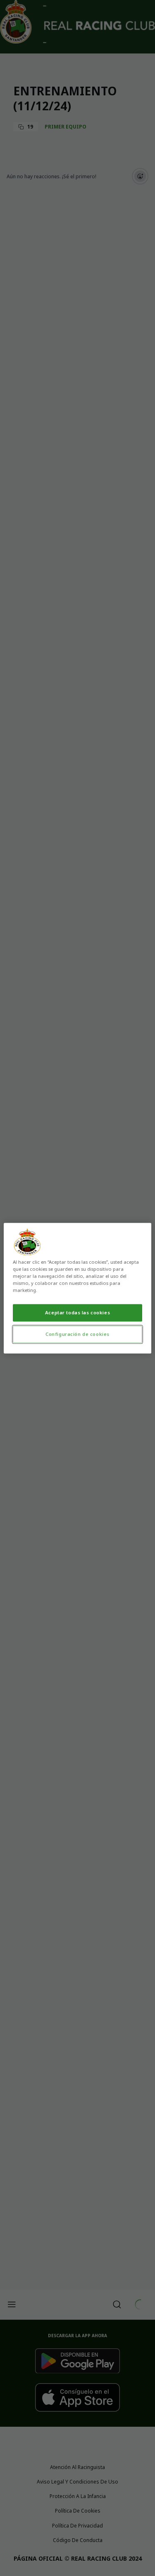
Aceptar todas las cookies (77, 1312)
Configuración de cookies (77, 1334)
